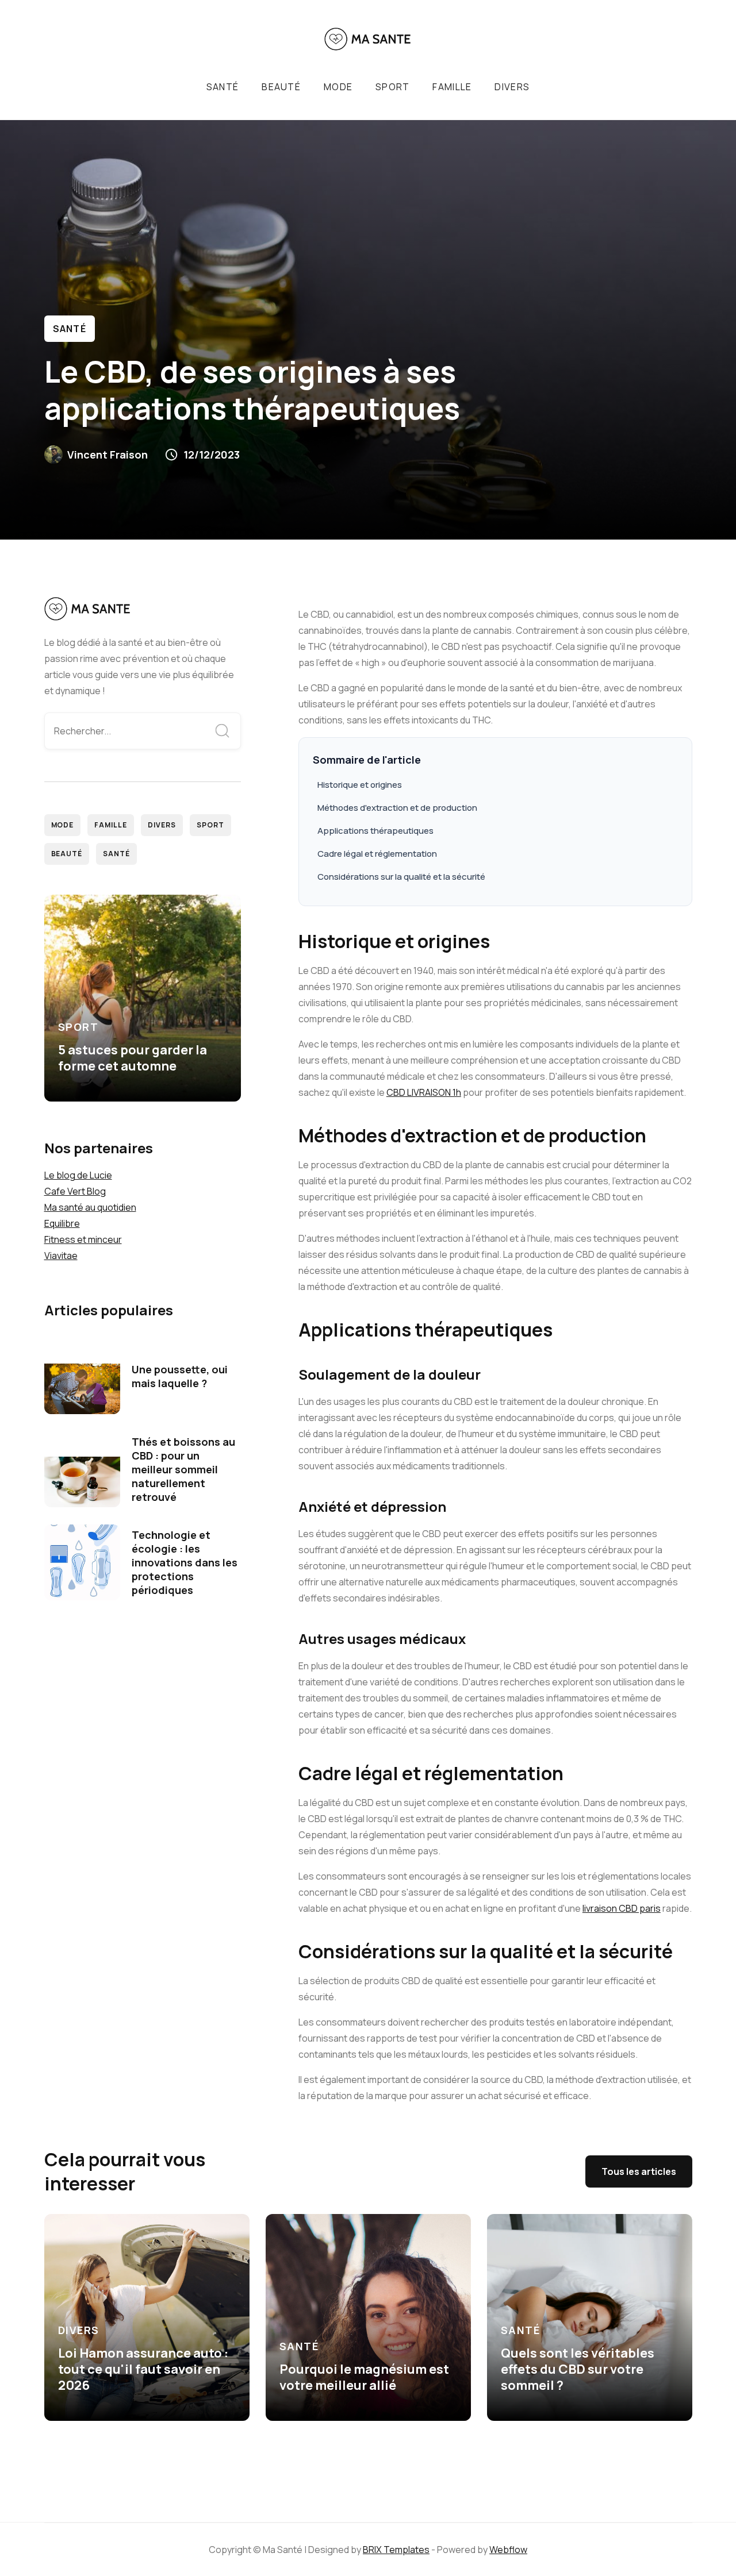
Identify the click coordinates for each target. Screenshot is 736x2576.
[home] (367, 39)
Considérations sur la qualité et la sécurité (401, 877)
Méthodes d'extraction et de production (397, 808)
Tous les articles (639, 2171)
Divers (512, 87)
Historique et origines (360, 785)
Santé (70, 329)
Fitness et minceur (83, 1239)
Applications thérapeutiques (375, 831)
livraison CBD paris (622, 1908)
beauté (281, 87)
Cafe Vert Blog (75, 1191)
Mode (338, 87)
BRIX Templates (396, 2550)
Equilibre (62, 1223)
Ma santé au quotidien (90, 1207)
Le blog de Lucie (78, 1175)
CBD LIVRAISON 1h (424, 1092)
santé (223, 87)
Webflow (508, 2550)
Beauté (67, 854)
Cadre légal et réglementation (377, 854)
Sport (392, 87)
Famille (452, 87)
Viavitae (61, 1256)
